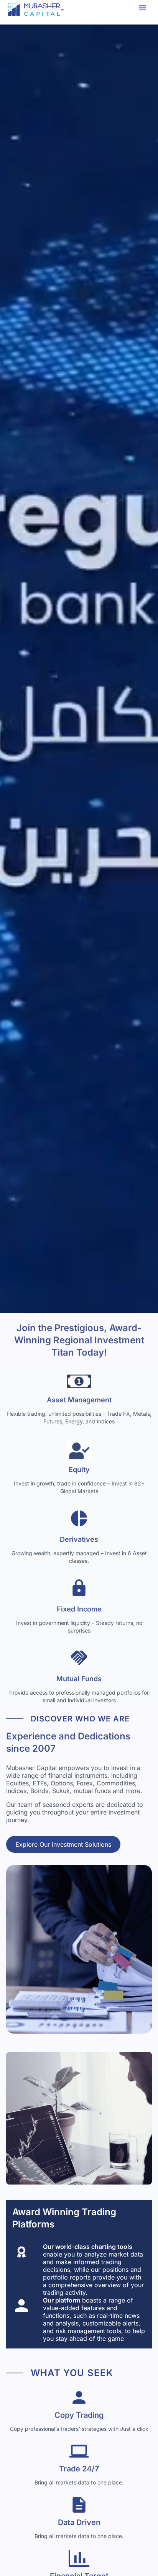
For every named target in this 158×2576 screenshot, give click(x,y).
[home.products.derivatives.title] (79, 1521)
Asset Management (79, 1400)
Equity (79, 1470)
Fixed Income (79, 1609)
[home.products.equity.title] (79, 1451)
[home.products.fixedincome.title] (79, 1590)
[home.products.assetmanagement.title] (79, 1381)
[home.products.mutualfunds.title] (79, 1660)
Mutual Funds (79, 1679)
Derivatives (79, 1539)
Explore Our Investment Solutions (63, 1844)
